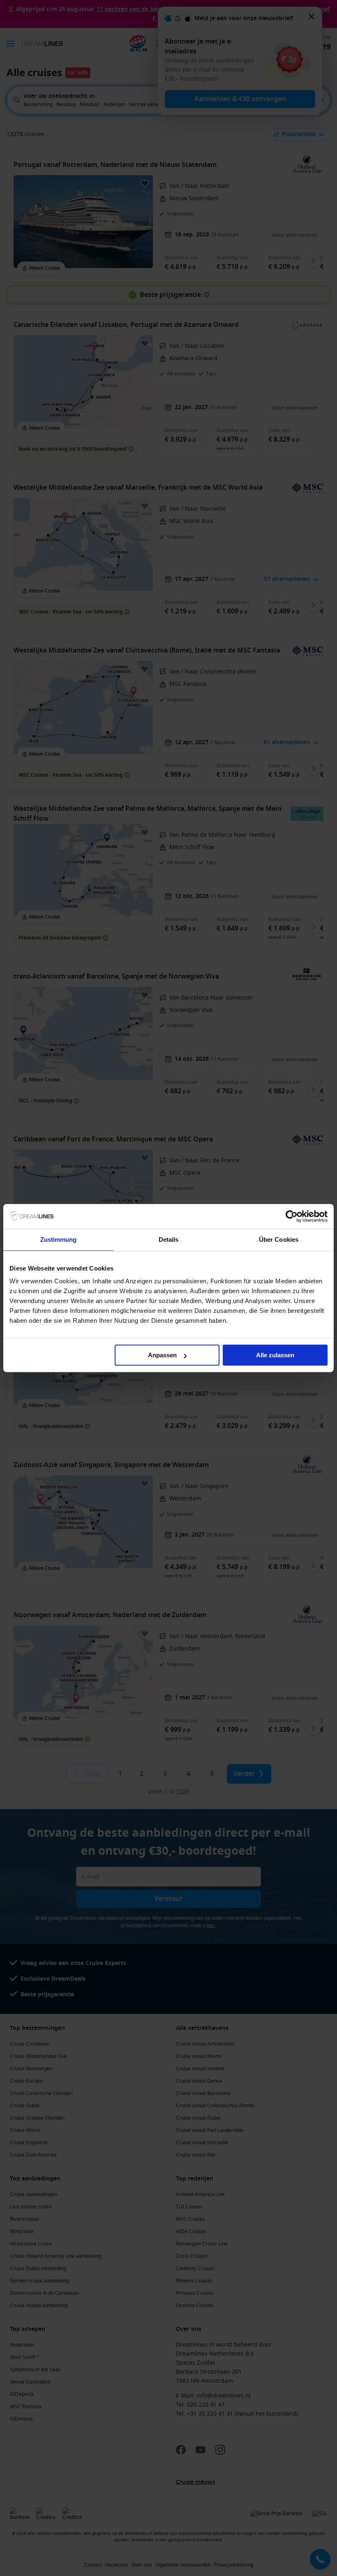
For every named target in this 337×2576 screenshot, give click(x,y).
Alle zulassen (275, 1355)
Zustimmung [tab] (59, 1239)
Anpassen (162, 1355)
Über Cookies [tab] (279, 1239)
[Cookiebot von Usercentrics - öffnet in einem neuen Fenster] (292, 1216)
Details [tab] (169, 1239)
